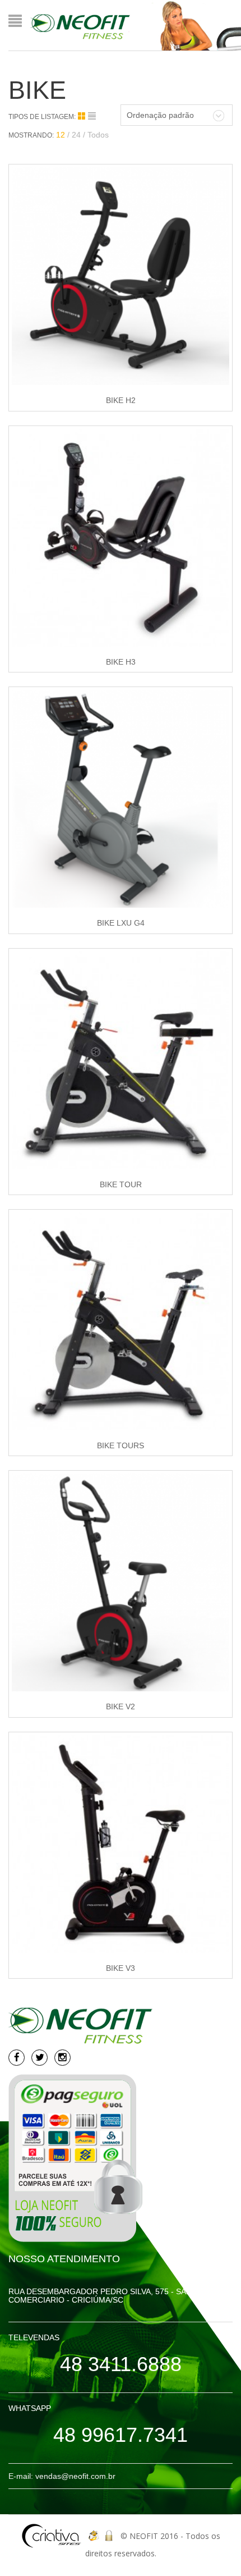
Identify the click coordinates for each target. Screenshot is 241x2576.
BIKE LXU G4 (121, 923)
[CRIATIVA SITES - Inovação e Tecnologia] (52, 2536)
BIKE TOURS (121, 1445)
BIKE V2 (121, 1706)
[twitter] (40, 2058)
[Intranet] (110, 2536)
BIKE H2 (121, 400)
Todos (98, 135)
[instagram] (62, 2058)
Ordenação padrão (160, 115)
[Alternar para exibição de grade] (83, 116)
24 (76, 135)
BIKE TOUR (121, 1184)
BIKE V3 (121, 1968)
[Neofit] (80, 26)
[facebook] (17, 2058)
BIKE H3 (121, 662)
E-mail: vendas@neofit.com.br (62, 2476)
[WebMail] (93, 2536)
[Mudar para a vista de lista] (92, 116)
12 (61, 135)
